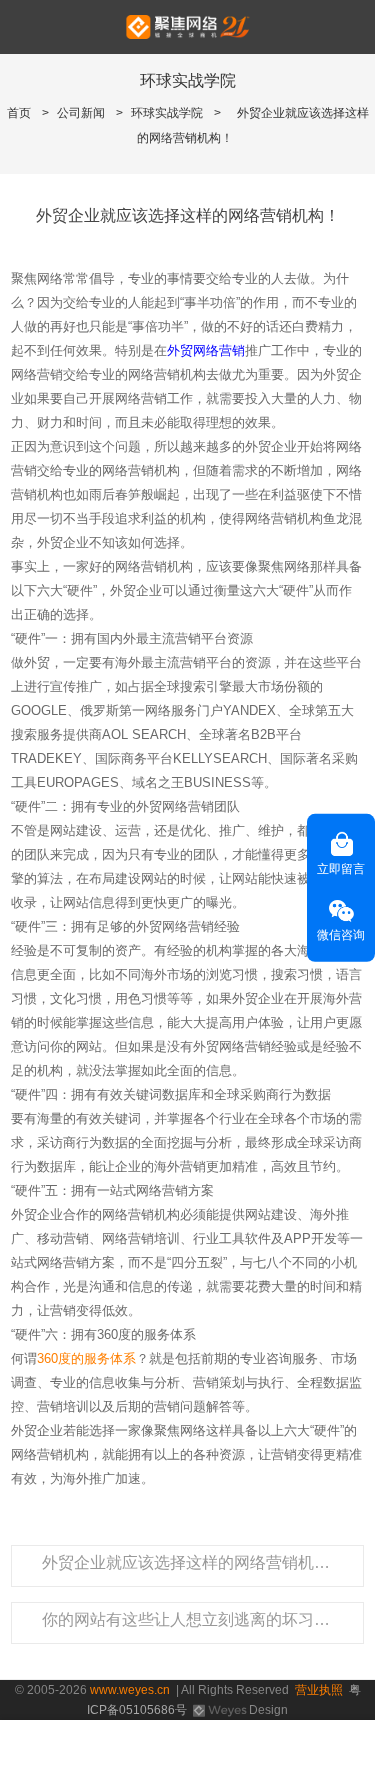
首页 (19, 113)
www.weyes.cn (130, 1690)
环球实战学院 (167, 113)
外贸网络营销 (206, 350)
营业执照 (319, 1690)
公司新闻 (81, 113)
